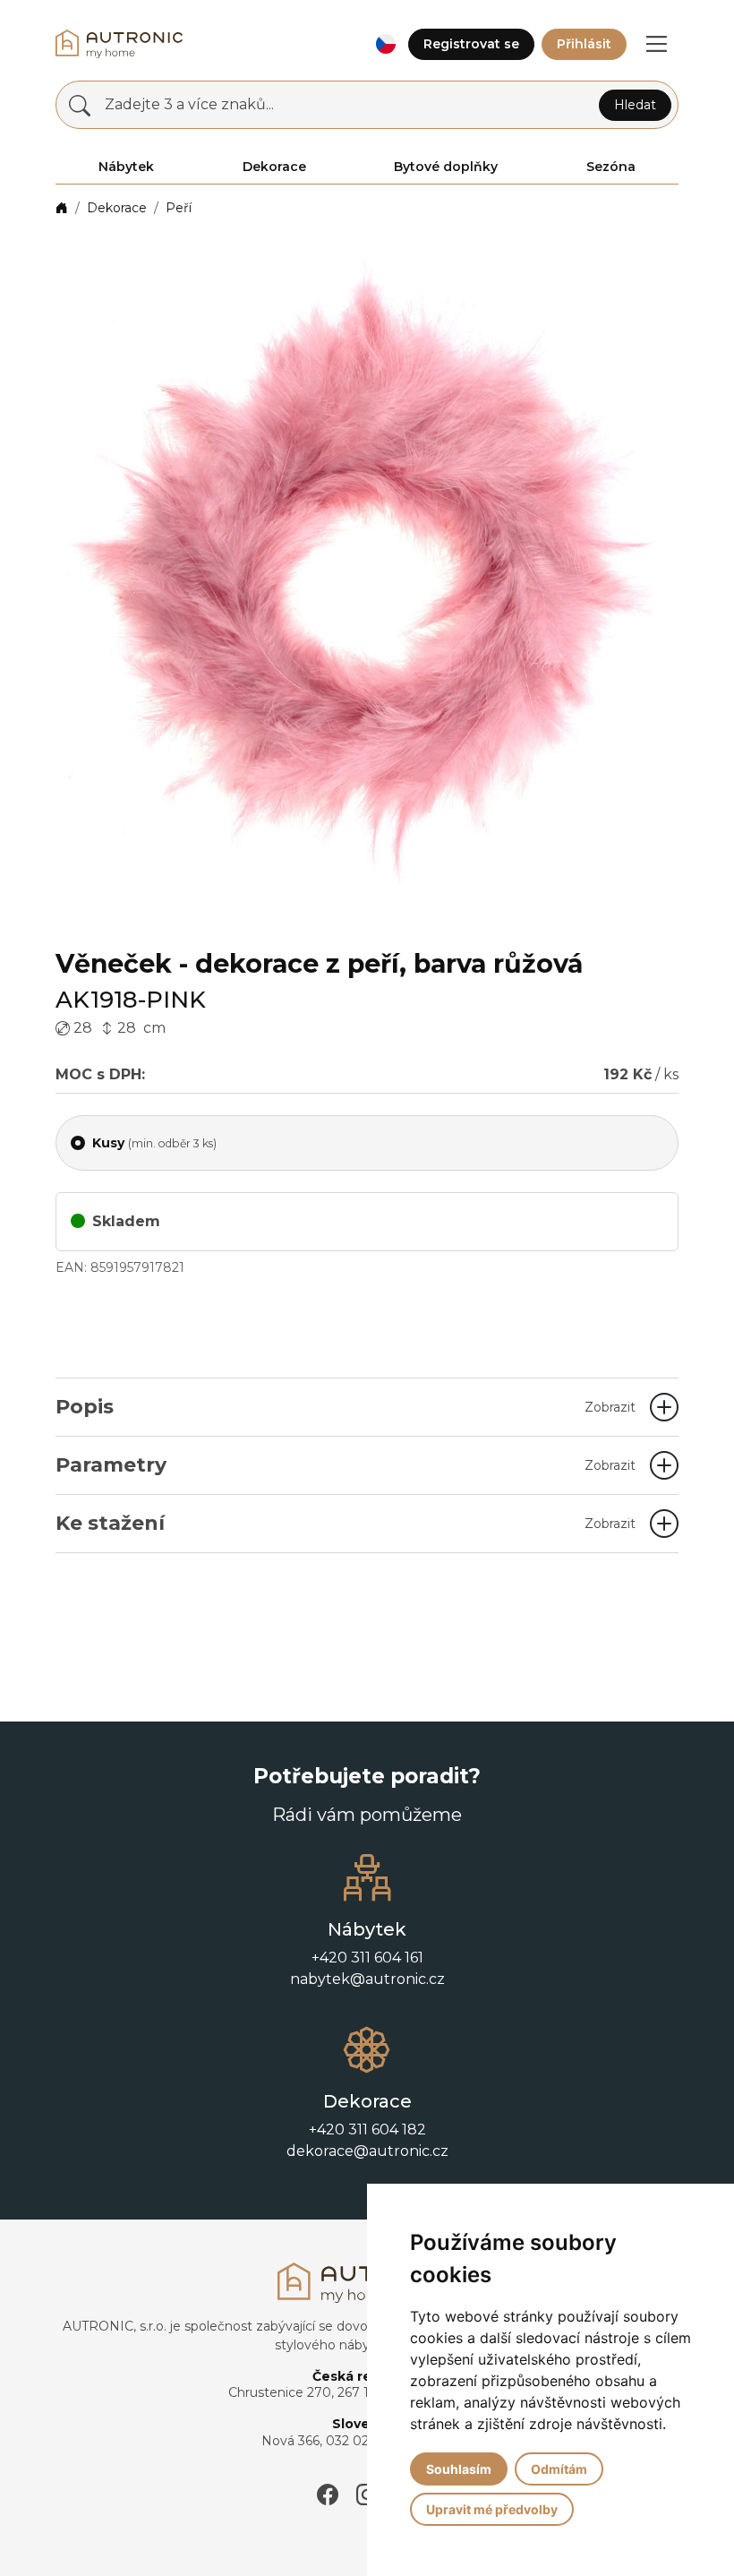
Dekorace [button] (274, 167)
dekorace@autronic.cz (367, 2151)
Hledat (635, 105)
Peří (179, 208)
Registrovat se (471, 44)
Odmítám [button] (559, 2469)
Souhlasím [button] (459, 2469)
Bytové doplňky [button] (446, 167)
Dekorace (117, 208)
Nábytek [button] (126, 167)
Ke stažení (346, 1523)
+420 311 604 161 (367, 1958)
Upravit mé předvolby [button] (492, 2509)
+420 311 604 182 (367, 2129)
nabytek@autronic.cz (367, 1979)
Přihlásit (584, 44)
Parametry (346, 1465)
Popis (346, 1407)
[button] (385, 44)
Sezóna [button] (611, 167)
